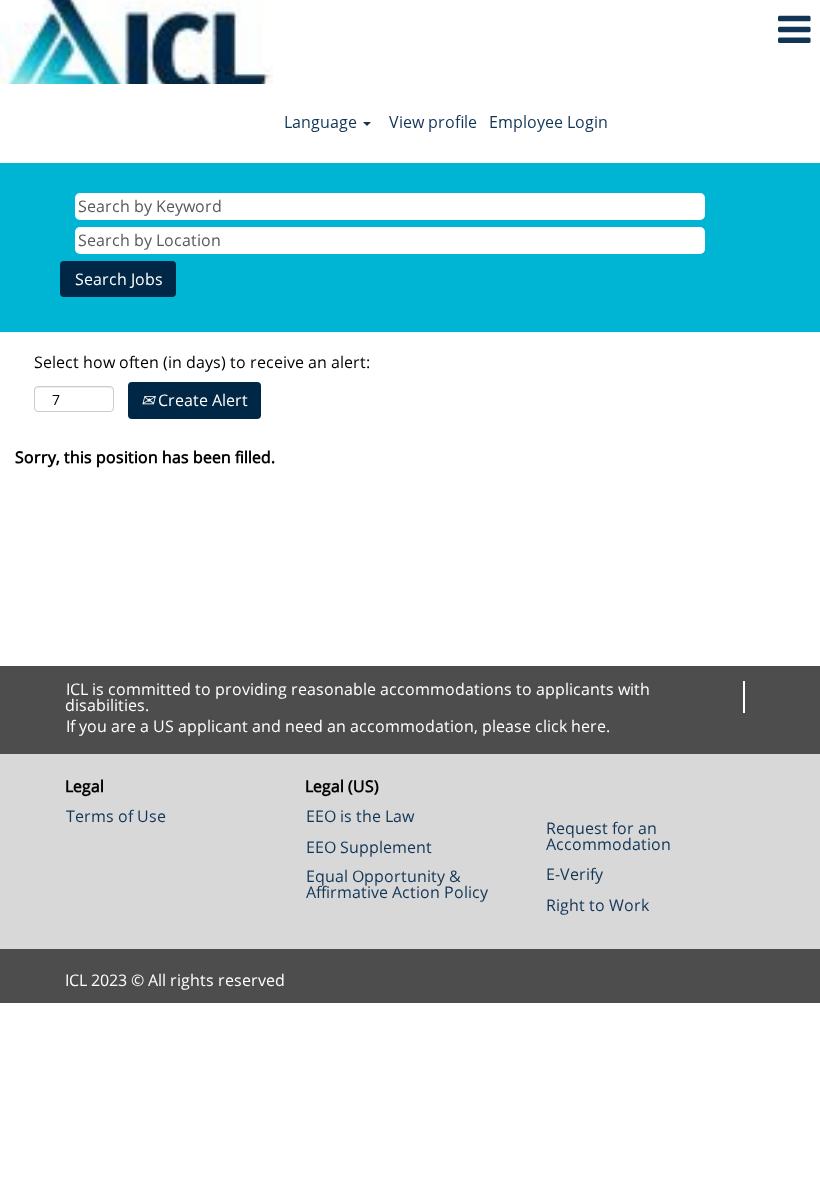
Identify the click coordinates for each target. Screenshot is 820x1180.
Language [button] (322, 122)
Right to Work (597, 905)
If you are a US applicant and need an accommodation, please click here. (338, 726)
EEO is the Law (360, 816)
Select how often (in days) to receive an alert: (202, 362)
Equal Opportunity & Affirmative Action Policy (397, 884)
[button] (683, 29)
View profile (433, 122)
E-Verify (574, 874)
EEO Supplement (369, 847)
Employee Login (548, 122)
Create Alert (201, 400)
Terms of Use (116, 816)
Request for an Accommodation (608, 836)
